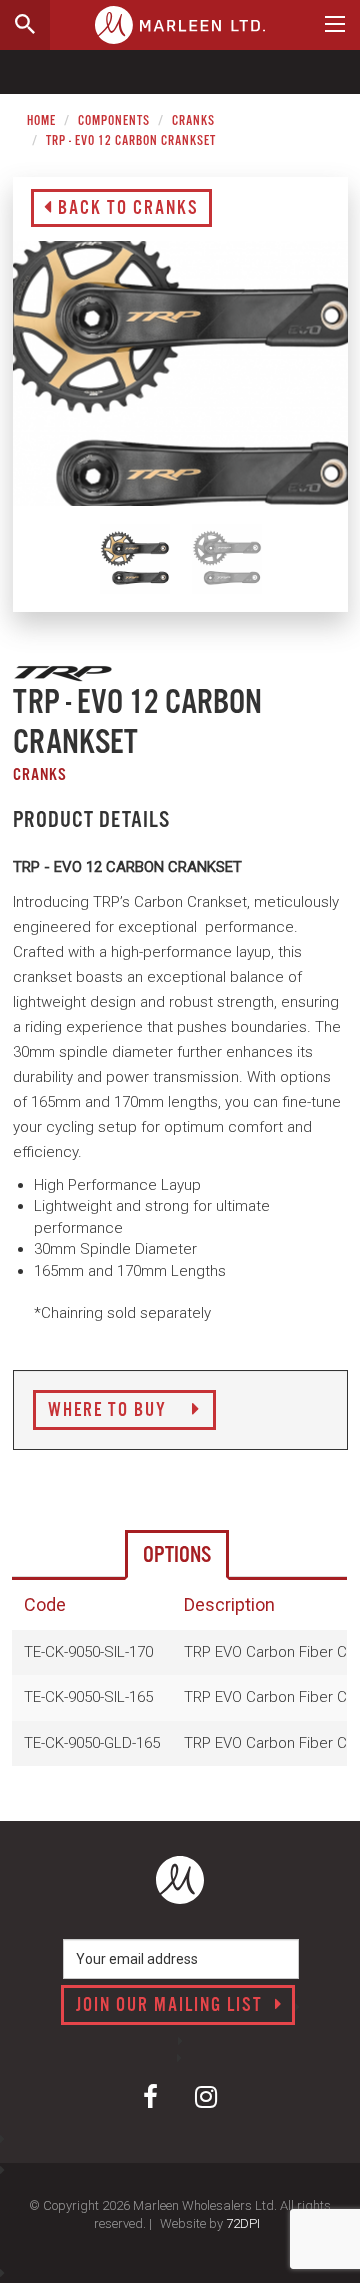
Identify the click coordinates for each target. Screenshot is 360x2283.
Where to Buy (110, 1411)
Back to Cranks (126, 209)
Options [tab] (177, 1555)
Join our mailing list (172, 2006)
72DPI (243, 2223)
